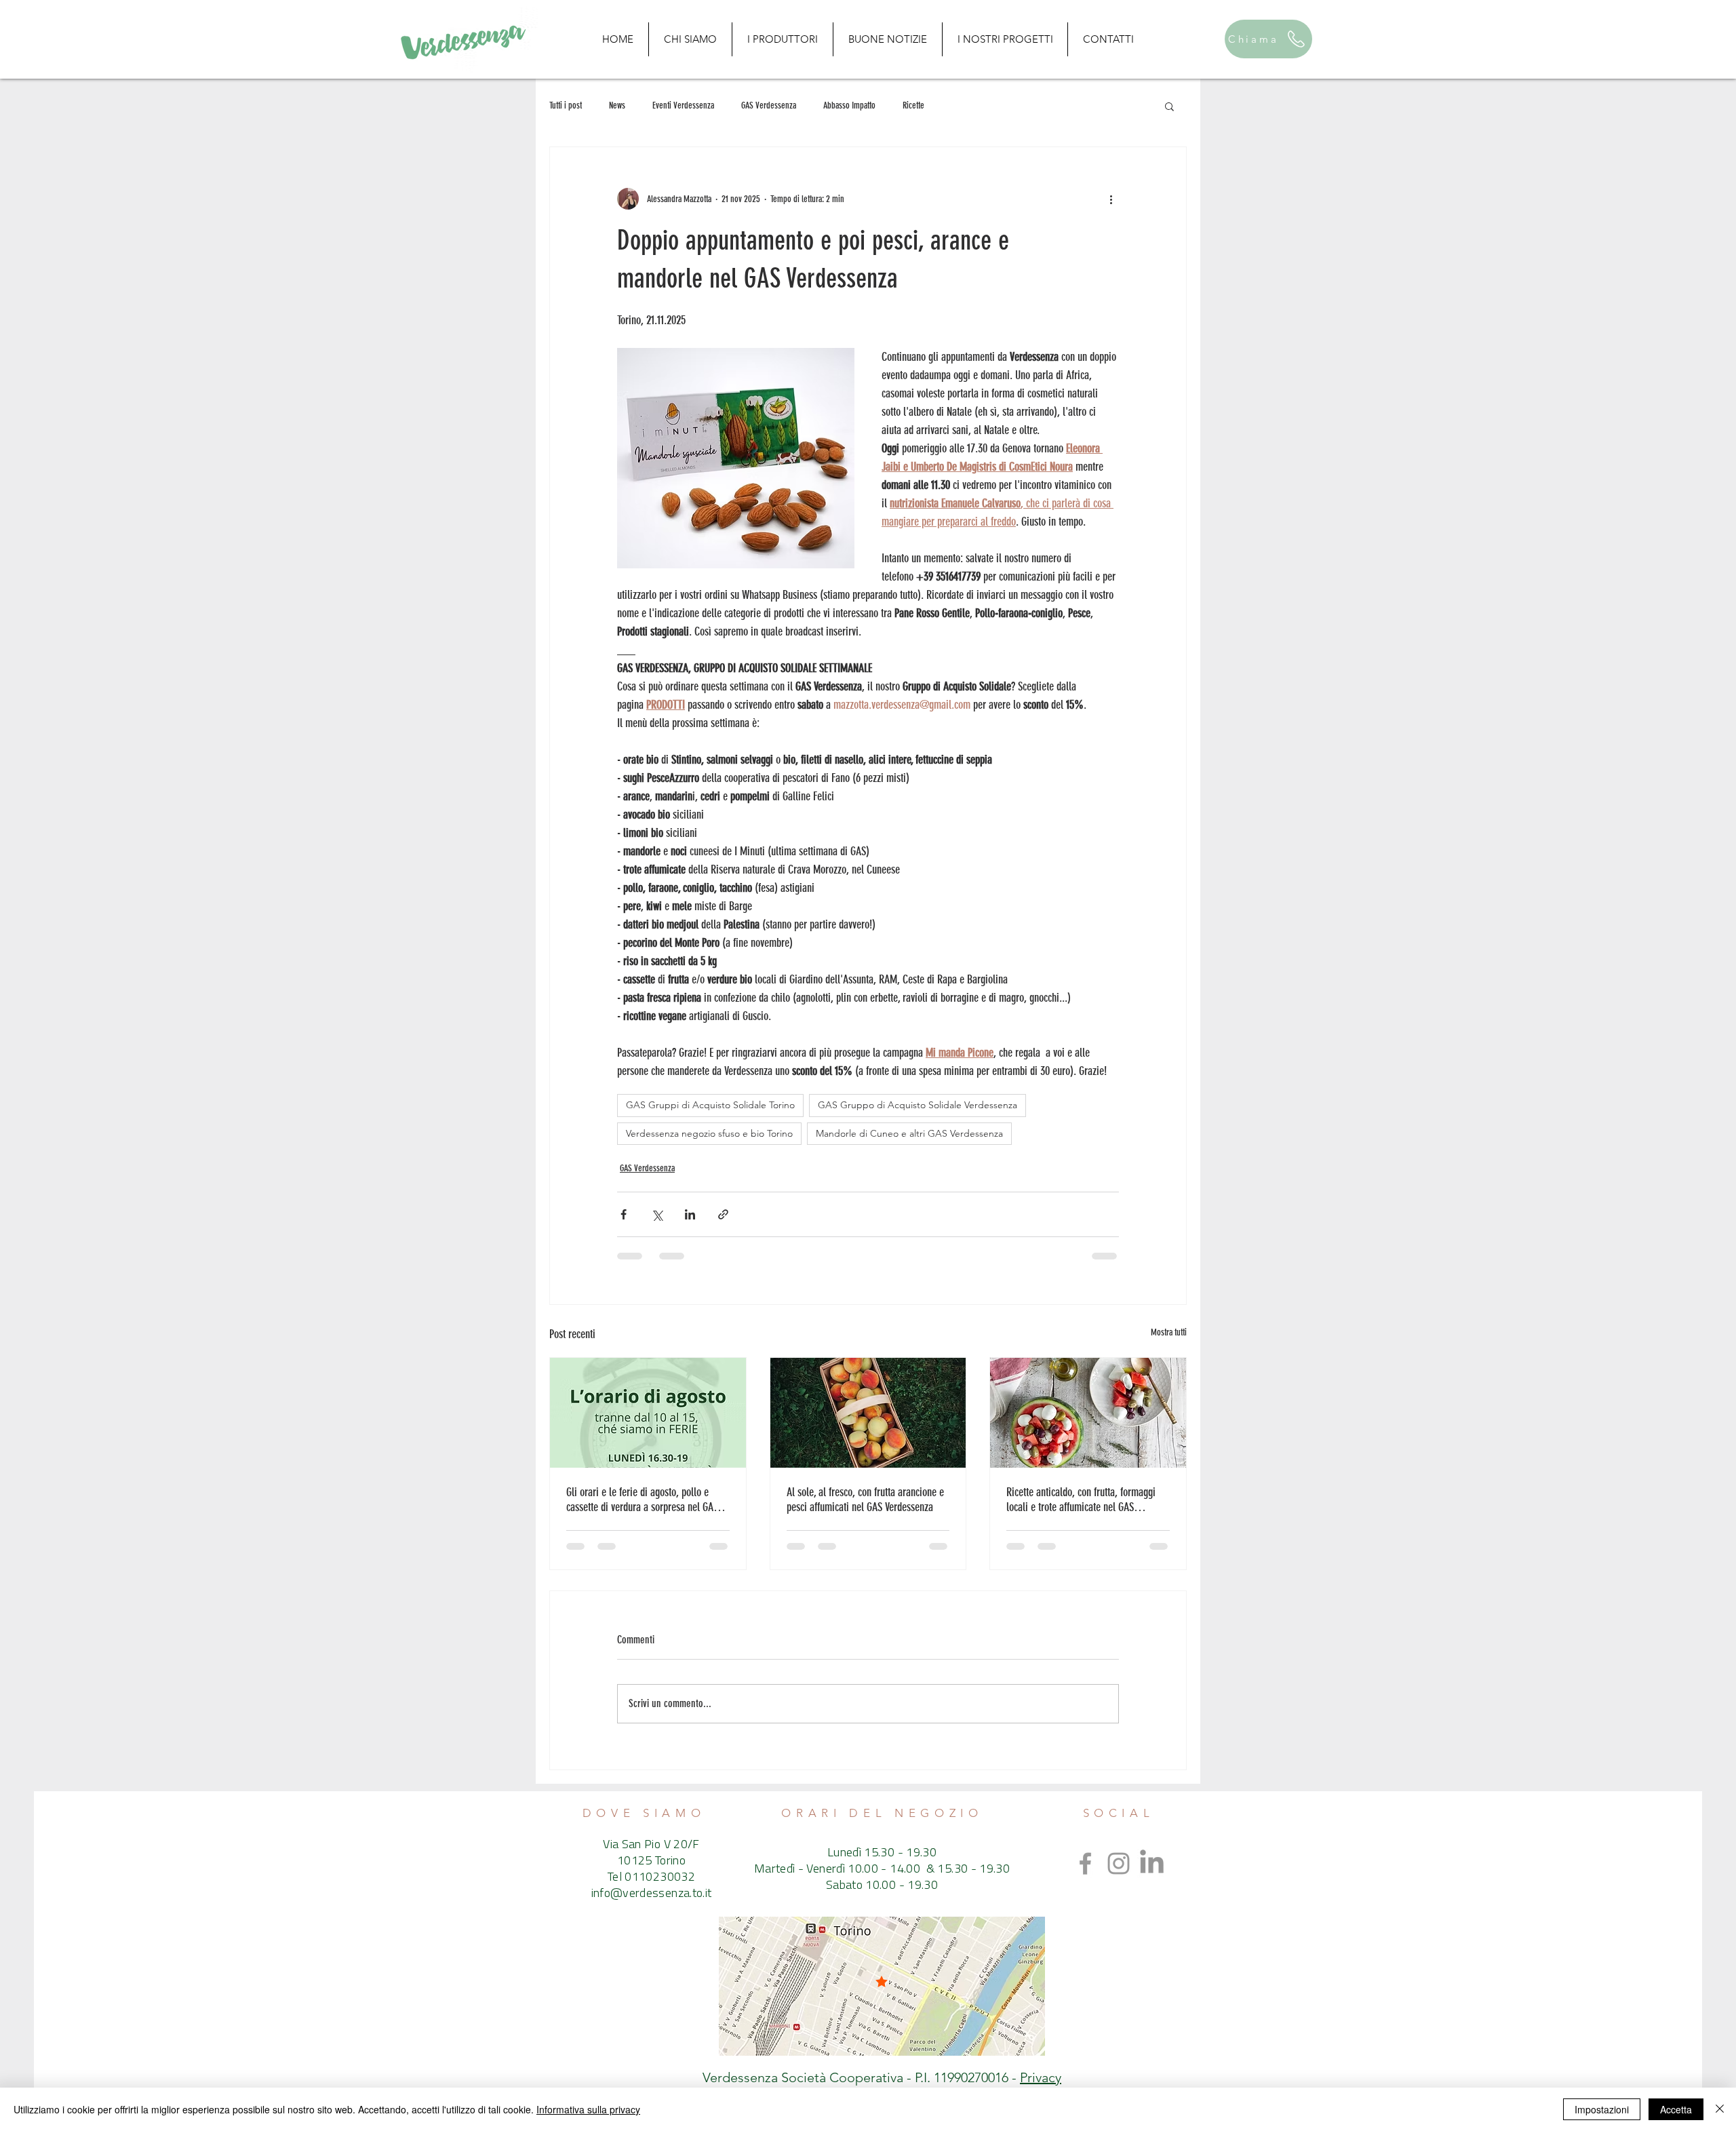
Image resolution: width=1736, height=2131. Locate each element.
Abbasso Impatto (849, 105)
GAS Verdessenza (769, 105)
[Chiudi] (1720, 2109)
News (617, 105)
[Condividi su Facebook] (624, 1214)
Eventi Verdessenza (683, 105)
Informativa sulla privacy (588, 2109)
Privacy (1041, 2077)
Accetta (1676, 2109)
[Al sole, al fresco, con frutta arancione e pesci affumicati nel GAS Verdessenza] (868, 1413)
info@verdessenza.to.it (652, 1894)
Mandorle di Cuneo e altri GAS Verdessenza (909, 1133)
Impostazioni (1602, 2109)
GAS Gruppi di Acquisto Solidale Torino (710, 1105)
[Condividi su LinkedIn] (690, 1214)
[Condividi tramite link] (723, 1214)
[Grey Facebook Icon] (1085, 1863)
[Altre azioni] (1111, 199)
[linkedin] (1152, 1863)
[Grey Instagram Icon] (1119, 1863)
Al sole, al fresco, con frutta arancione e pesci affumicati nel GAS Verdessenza (865, 1500)
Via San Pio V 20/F (651, 1845)
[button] (1169, 106)
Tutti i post (566, 105)
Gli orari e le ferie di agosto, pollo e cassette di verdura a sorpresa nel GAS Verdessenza (642, 1500)
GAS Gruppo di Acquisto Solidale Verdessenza (918, 1105)
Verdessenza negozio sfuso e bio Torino (709, 1133)
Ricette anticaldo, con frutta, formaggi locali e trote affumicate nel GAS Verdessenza (1081, 1500)
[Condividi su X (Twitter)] (657, 1214)
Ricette (913, 105)
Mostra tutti (1169, 1332)
